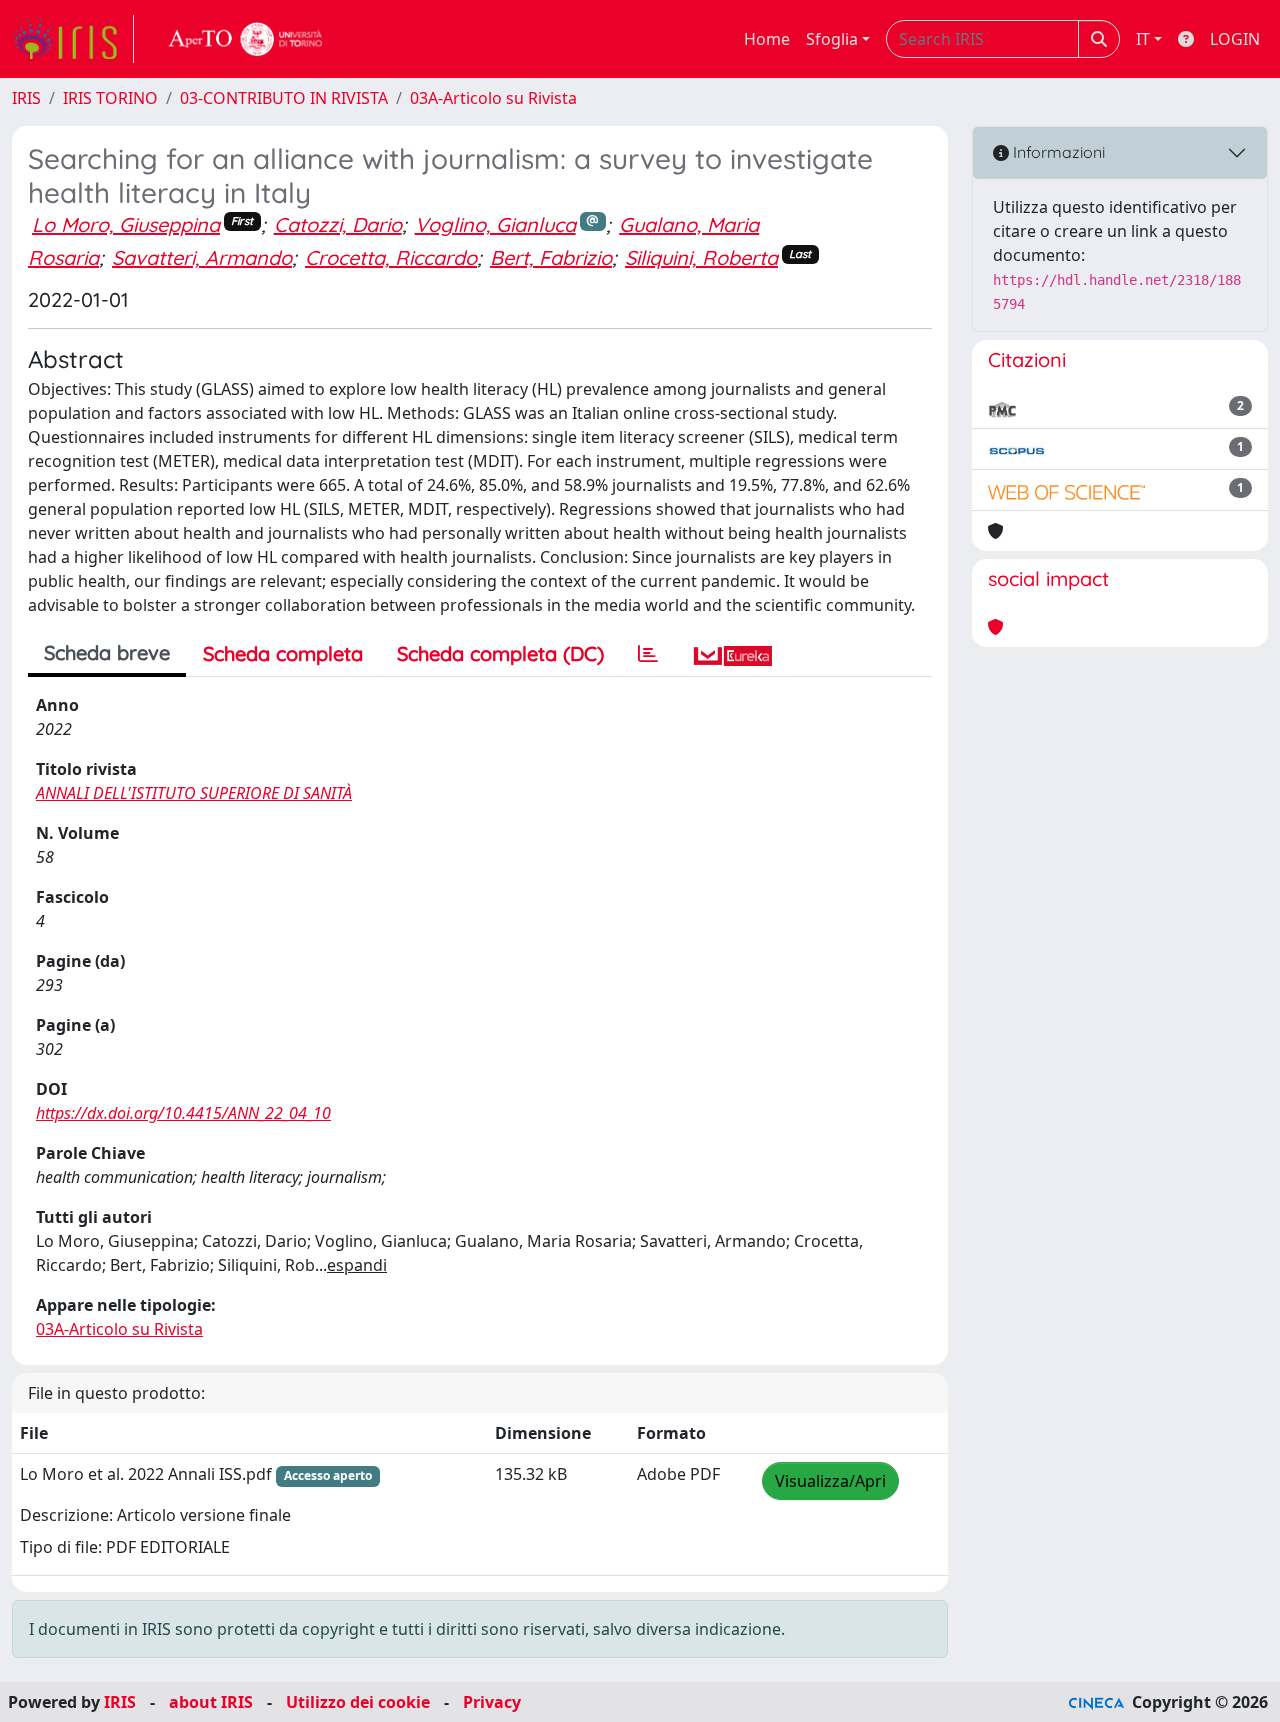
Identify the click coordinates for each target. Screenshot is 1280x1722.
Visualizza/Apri (830, 1481)
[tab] (648, 654)
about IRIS (211, 1702)
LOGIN (1235, 39)
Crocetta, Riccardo (391, 257)
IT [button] (1143, 39)
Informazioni (1057, 152)
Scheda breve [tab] (107, 652)
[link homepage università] (246, 39)
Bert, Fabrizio (551, 257)
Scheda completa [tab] (283, 653)
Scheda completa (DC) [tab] (500, 653)
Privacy (492, 1702)
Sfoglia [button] (832, 39)
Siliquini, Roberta (701, 257)
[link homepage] (73, 39)
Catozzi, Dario (338, 224)
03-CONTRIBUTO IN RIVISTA (284, 98)
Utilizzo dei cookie (358, 1702)
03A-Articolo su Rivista (493, 98)
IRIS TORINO (110, 98)
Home (767, 39)
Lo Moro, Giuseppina (126, 224)
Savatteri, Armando (202, 257)
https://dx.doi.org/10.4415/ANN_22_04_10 (183, 1113)
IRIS (26, 98)
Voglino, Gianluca (495, 224)
